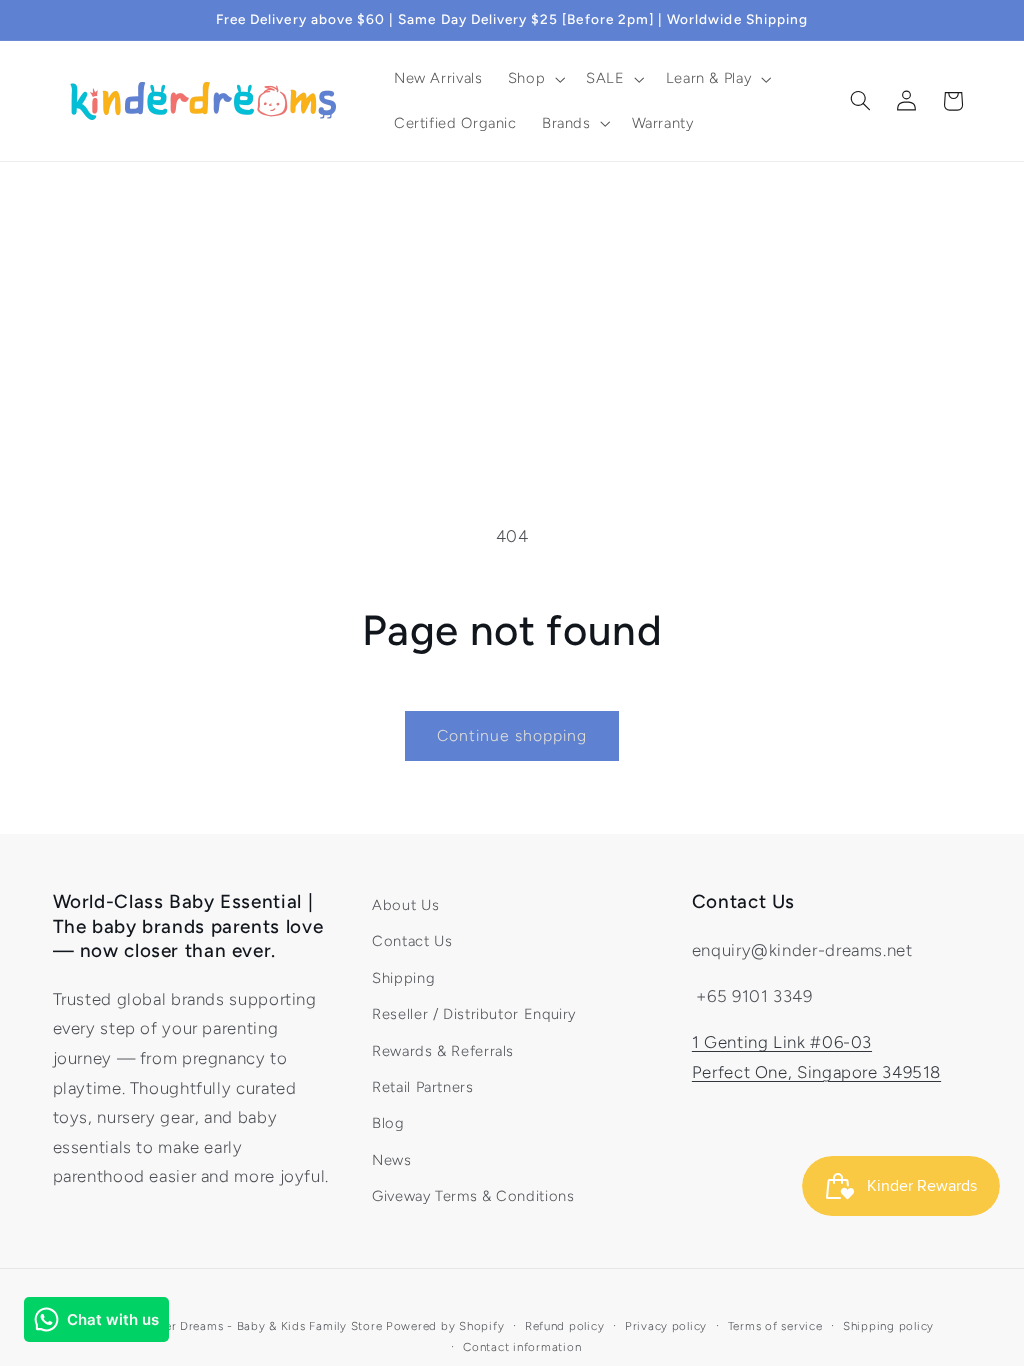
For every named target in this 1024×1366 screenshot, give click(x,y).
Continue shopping (512, 735)
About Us (405, 905)
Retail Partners (422, 1087)
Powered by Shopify (445, 1326)
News (392, 1160)
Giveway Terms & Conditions (473, 1196)
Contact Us (412, 941)
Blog (388, 1123)
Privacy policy (666, 1326)
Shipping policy (888, 1326)
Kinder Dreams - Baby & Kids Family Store (260, 1326)
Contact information (522, 1347)
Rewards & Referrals (443, 1051)
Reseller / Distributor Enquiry (474, 1014)
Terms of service (775, 1326)
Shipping (403, 978)
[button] (534, 79)
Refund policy (565, 1326)
